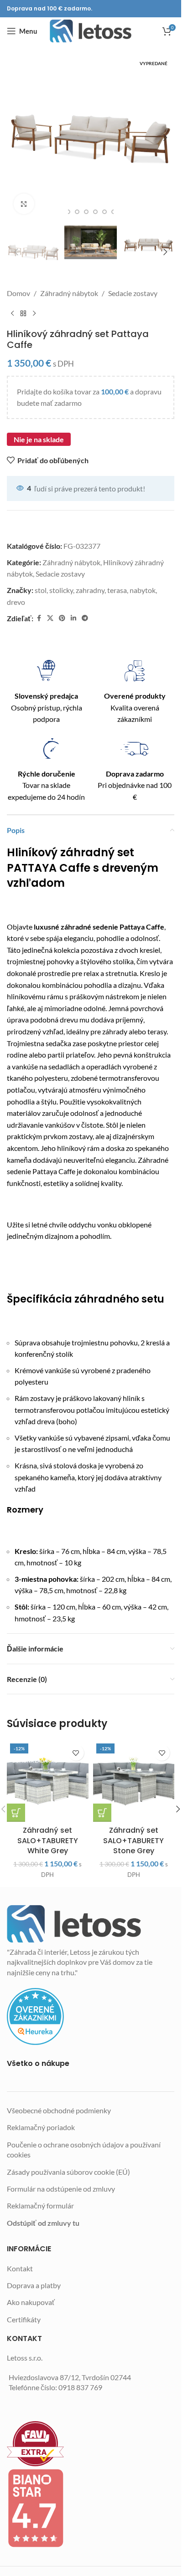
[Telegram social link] (85, 618)
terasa (117, 590)
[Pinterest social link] (62, 618)
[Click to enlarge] (24, 204)
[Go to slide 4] (77, 212)
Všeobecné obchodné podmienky (59, 2110)
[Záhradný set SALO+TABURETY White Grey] (48, 1781)
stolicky (61, 590)
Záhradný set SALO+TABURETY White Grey (48, 1840)
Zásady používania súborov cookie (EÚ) (68, 2172)
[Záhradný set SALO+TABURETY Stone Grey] (134, 1781)
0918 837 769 (80, 2387)
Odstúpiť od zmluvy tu (43, 2223)
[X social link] (50, 618)
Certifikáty (24, 2319)
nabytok (143, 590)
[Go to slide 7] (104, 212)
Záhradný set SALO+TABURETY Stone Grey (133, 1840)
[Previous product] (12, 314)
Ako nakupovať (31, 2302)
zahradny (90, 590)
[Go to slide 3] (68, 212)
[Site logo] (90, 31)
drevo (16, 602)
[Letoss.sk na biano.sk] (91, 2508)
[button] (16, 138)
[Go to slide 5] (86, 212)
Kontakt (20, 2268)
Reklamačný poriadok (41, 2127)
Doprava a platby (34, 2285)
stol (41, 590)
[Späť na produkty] (23, 314)
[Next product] (34, 314)
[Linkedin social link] (73, 618)
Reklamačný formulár (40, 2205)
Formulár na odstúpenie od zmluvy (61, 2189)
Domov (18, 293)
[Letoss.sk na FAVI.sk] (91, 2444)
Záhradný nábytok (69, 293)
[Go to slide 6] (95, 212)
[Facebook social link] (39, 618)
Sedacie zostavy (133, 293)
